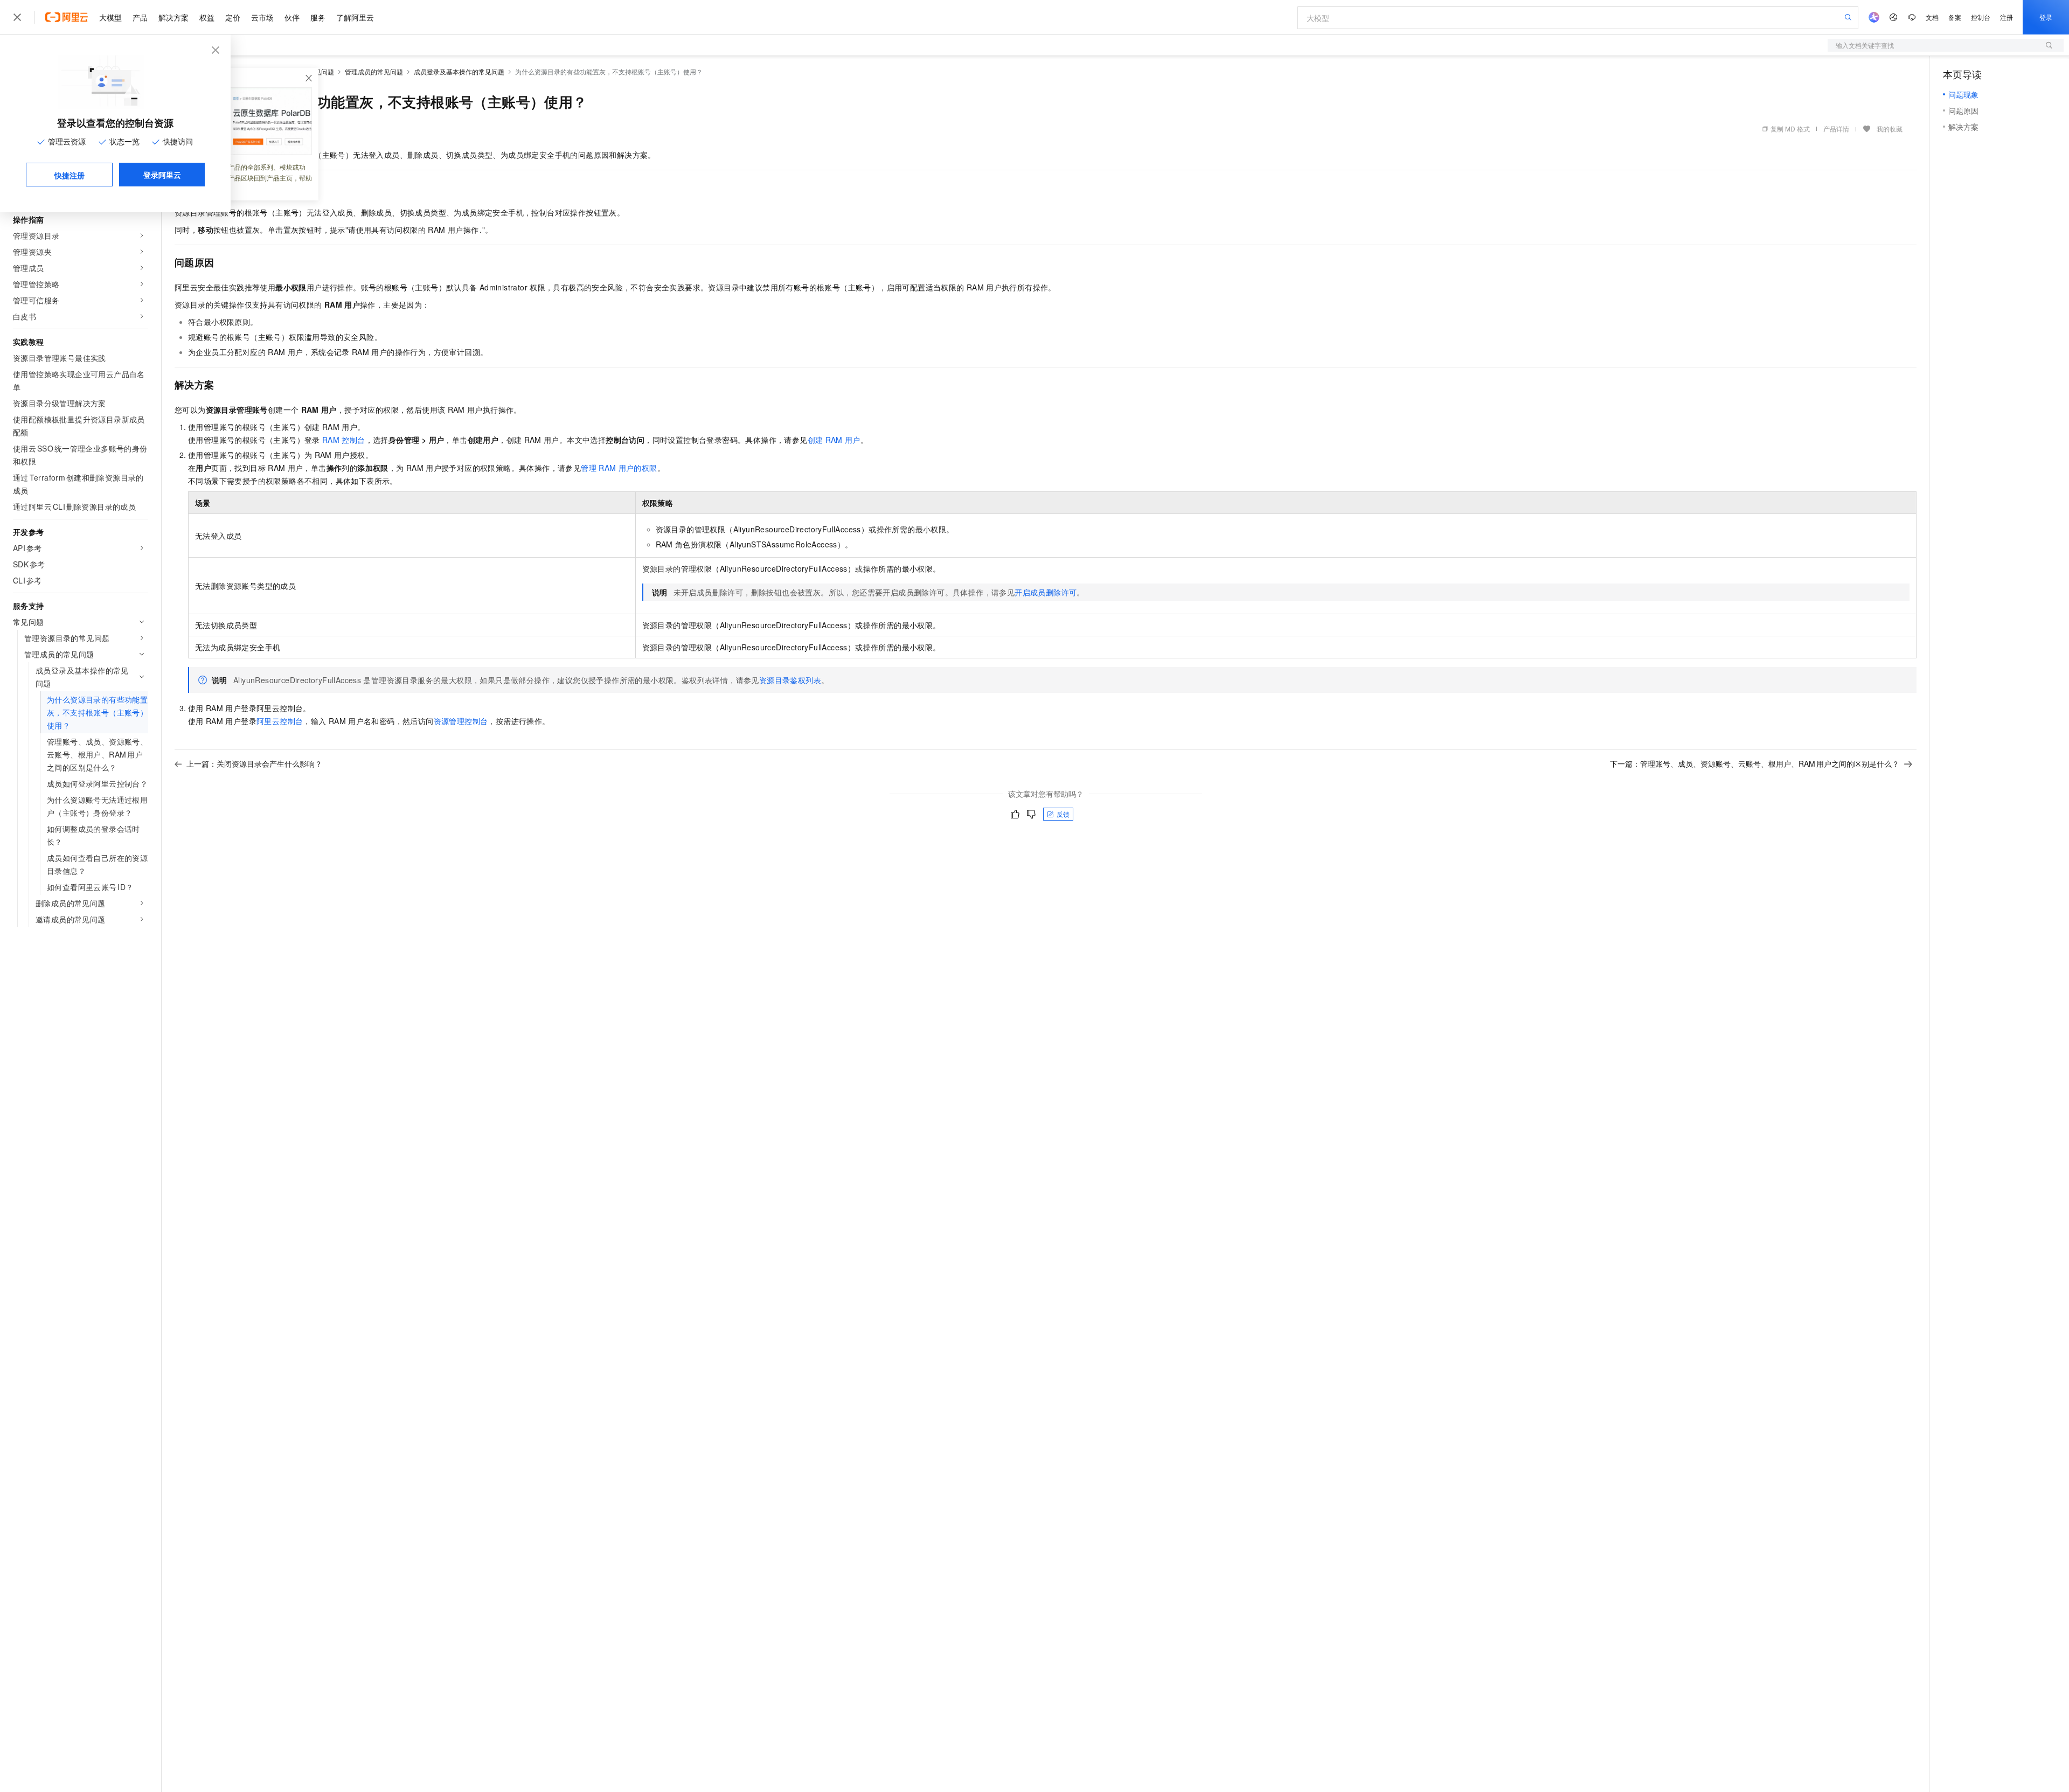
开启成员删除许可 (1046, 592)
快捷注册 (70, 175)
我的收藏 (1890, 129)
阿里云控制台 (280, 721)
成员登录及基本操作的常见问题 (459, 71)
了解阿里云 (355, 17)
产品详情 (1836, 129)
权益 (207, 17)
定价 (233, 17)
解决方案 (173, 17)
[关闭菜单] (17, 17)
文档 (1932, 17)
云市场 (262, 17)
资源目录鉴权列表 (790, 680)
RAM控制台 (344, 440)
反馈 (1063, 814)
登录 (2046, 17)
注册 (2006, 17)
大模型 (110, 17)
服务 (318, 17)
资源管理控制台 (461, 721)
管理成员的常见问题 (374, 71)
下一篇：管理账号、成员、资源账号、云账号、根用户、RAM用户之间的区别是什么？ (1755, 763)
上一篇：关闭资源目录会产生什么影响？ (254, 763)
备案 (1955, 17)
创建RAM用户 (834, 440)
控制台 (1981, 17)
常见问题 (321, 71)
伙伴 (292, 17)
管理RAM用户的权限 (619, 468)
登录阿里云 (162, 175)
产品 (140, 17)
